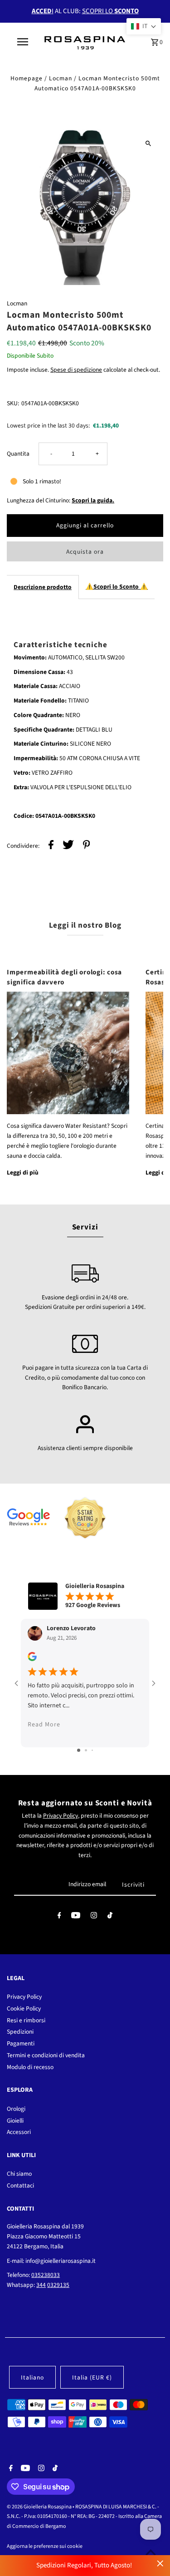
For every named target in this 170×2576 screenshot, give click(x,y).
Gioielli (15, 2121)
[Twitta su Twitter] (68, 846)
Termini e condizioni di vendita (46, 2055)
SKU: (13, 403)
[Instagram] (94, 1917)
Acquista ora (85, 552)
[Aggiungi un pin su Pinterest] (87, 846)
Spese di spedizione (76, 370)
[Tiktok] (110, 1917)
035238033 (46, 2275)
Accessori (19, 2132)
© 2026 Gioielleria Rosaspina (40, 2507)
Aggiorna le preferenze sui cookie (45, 2546)
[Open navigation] (23, 42)
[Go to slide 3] (92, 1750)
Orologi (16, 2109)
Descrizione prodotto (43, 587)
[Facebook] (59, 1917)
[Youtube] (76, 1917)
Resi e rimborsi (26, 2020)
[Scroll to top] (151, 2552)
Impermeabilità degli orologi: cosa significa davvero (64, 977)
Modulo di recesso (30, 2067)
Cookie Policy (24, 2008)
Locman (61, 78)
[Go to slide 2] (86, 1750)
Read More (44, 1724)
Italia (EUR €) (92, 2377)
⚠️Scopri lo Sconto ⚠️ (117, 587)
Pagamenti (21, 2043)
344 (41, 2285)
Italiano (32, 2377)
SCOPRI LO (110, 11)
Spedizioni (20, 2032)
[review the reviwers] (32, 1659)
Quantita (18, 454)
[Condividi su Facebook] (51, 846)
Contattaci (20, 2185)
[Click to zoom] (148, 143)
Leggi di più (23, 1172)
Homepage (27, 78)
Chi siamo (19, 2174)
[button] (144, 26)
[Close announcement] (160, 2564)
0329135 (58, 2285)
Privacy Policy (61, 1816)
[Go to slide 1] (79, 1750)
